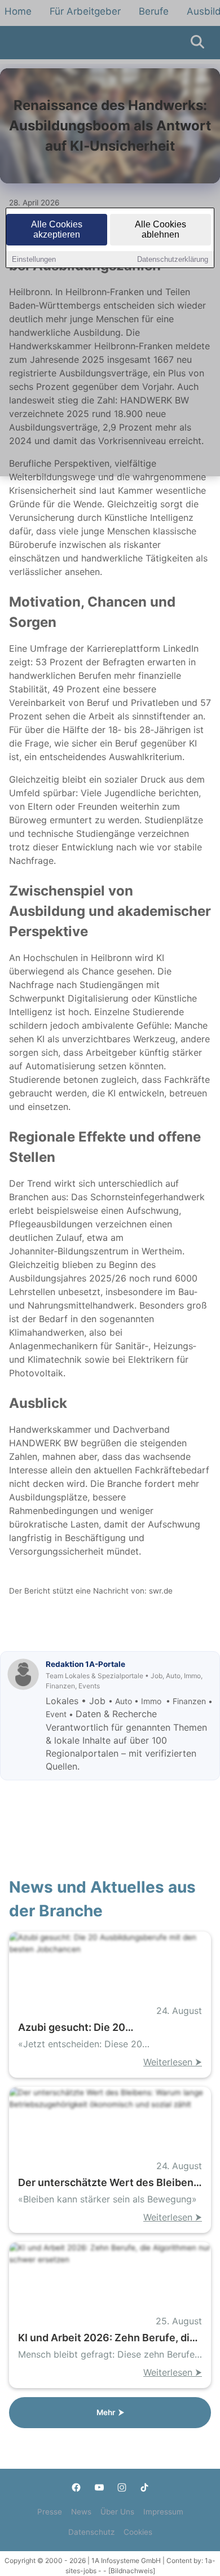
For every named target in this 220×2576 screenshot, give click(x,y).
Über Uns (117, 2512)
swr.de (161, 1591)
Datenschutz (91, 2532)
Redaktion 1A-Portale (85, 1664)
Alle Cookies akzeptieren (57, 229)
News (81, 2512)
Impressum (163, 2512)
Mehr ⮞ (110, 2412)
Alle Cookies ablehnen (160, 229)
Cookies (138, 2532)
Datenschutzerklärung (173, 259)
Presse (50, 2512)
